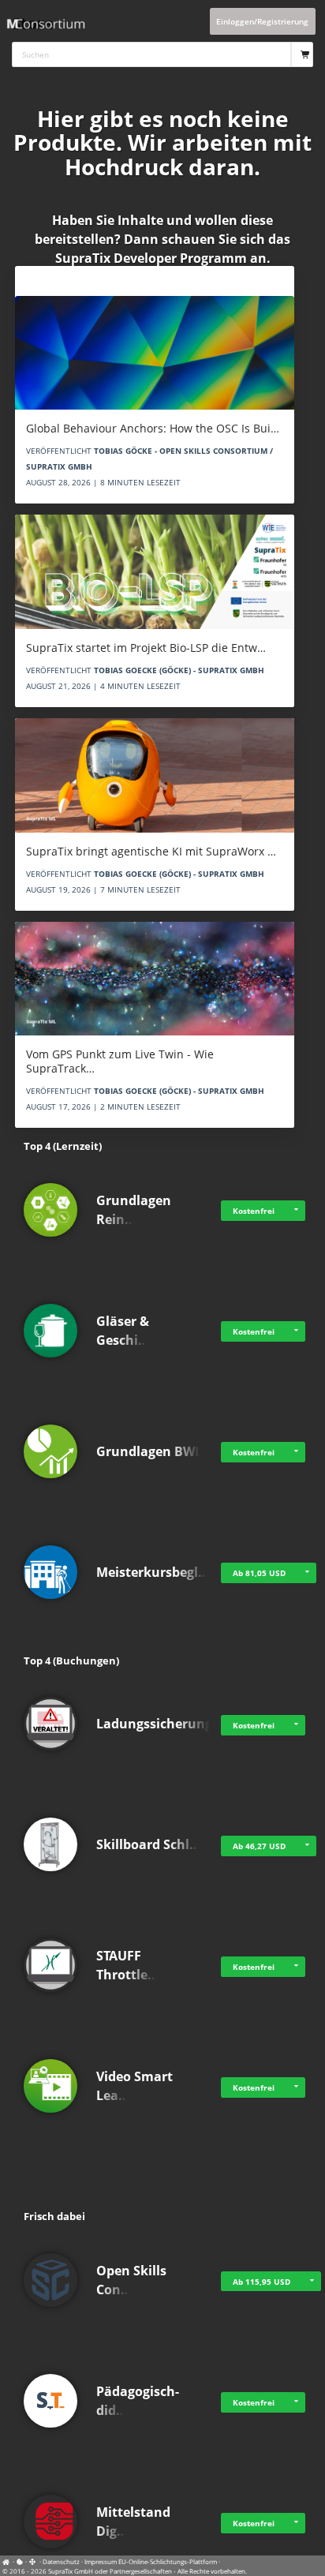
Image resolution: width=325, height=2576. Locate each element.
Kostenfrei (254, 1211)
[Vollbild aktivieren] (33, 2562)
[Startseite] (8, 2561)
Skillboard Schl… (148, 1844)
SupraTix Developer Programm (151, 258)
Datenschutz (61, 2561)
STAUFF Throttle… (127, 1965)
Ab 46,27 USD (259, 1846)
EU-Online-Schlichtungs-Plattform (168, 2561)
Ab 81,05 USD (259, 1573)
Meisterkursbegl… (153, 1572)
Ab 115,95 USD (261, 2282)
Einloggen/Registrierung (262, 21)
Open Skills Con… (131, 2280)
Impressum (101, 2561)
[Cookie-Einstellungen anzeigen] (20, 2561)
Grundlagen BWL (149, 1451)
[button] (296, 1211)
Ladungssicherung (154, 1724)
